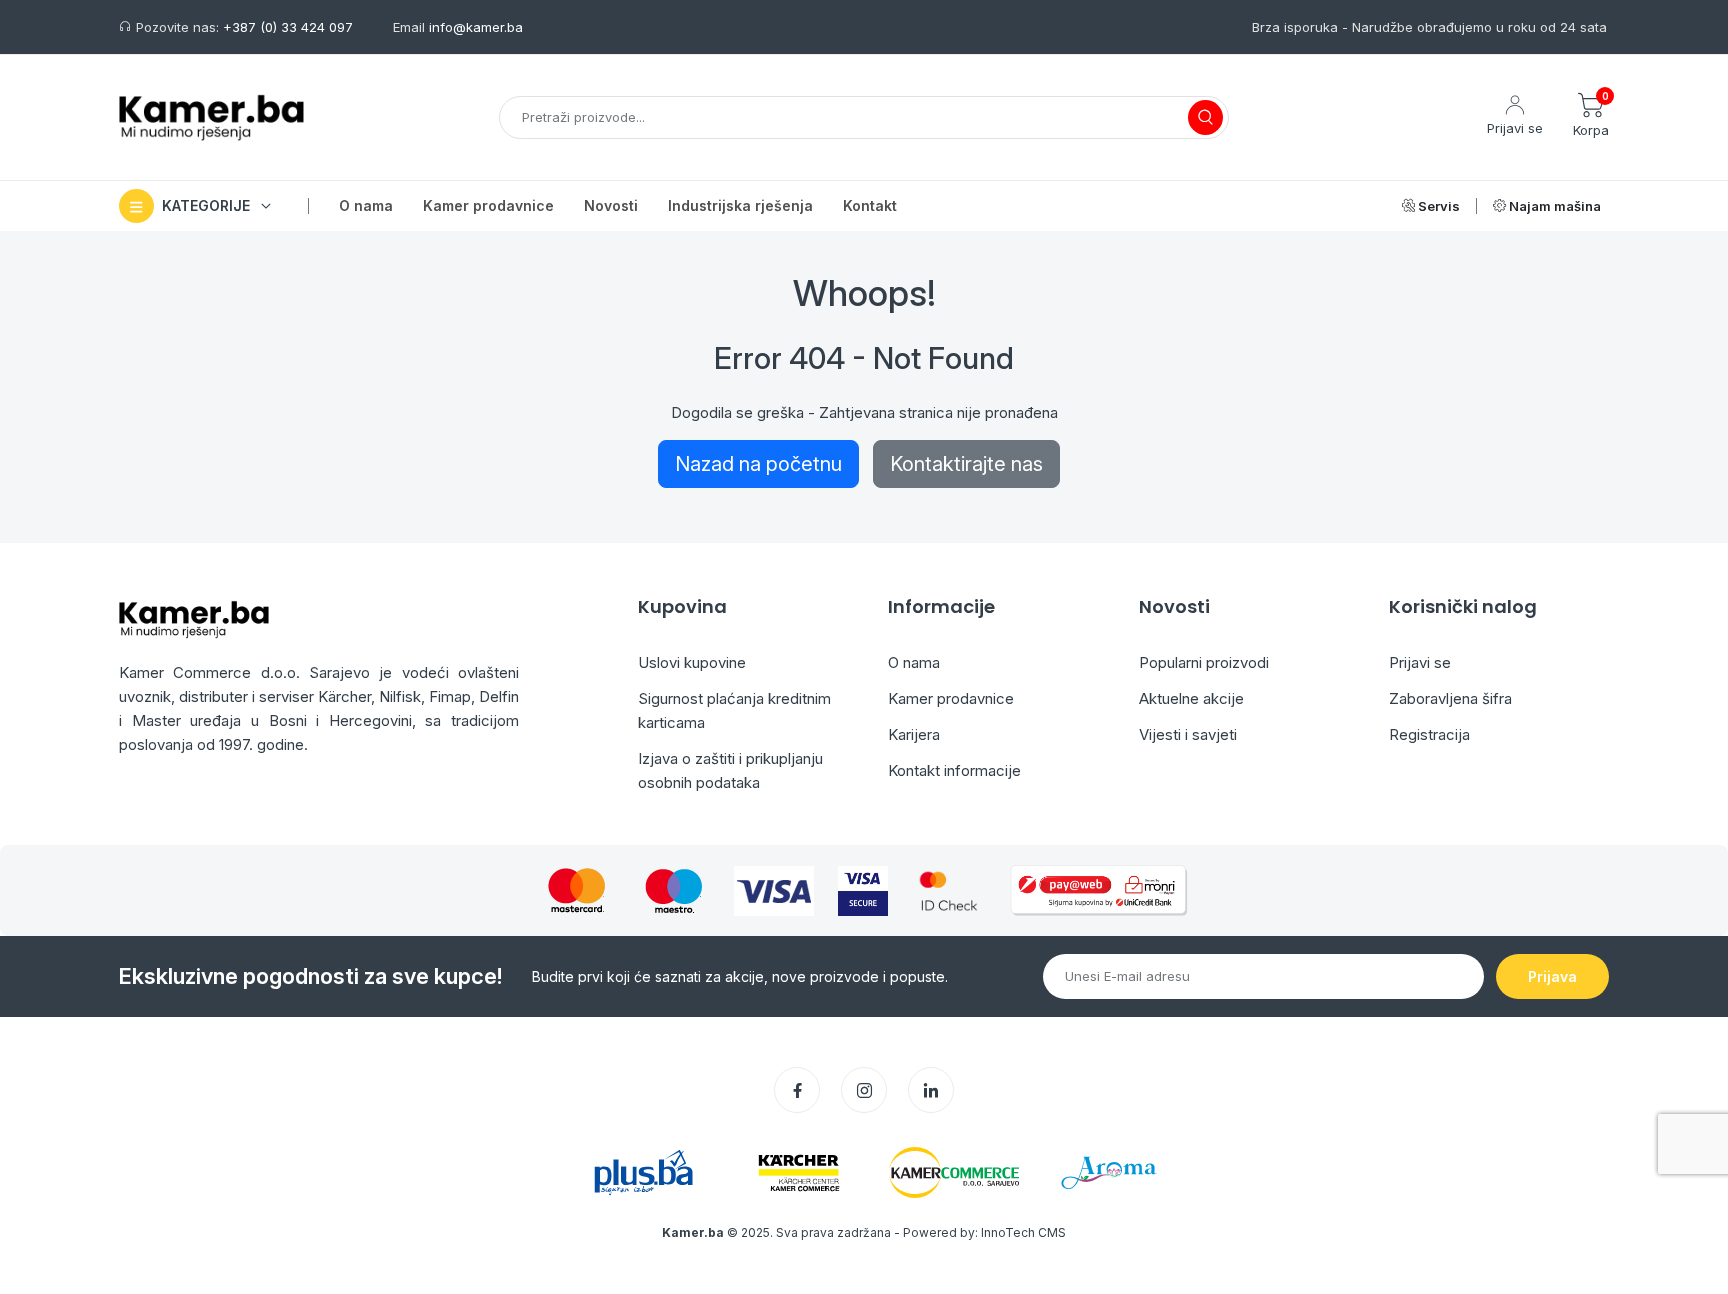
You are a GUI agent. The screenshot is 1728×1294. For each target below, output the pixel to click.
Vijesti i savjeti (1188, 734)
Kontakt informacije (954, 770)
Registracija (1429, 734)
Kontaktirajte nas (966, 464)
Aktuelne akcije (1191, 698)
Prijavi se (1420, 662)
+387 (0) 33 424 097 (288, 27)
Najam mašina (1553, 206)
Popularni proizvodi (1204, 662)
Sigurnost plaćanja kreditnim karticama (734, 710)
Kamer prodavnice (951, 698)
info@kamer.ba (476, 27)
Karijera (914, 734)
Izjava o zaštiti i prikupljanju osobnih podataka (730, 770)
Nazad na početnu (758, 464)
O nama (914, 662)
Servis (1437, 206)
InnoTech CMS (1023, 1232)
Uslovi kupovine (692, 662)
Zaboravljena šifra (1450, 698)
